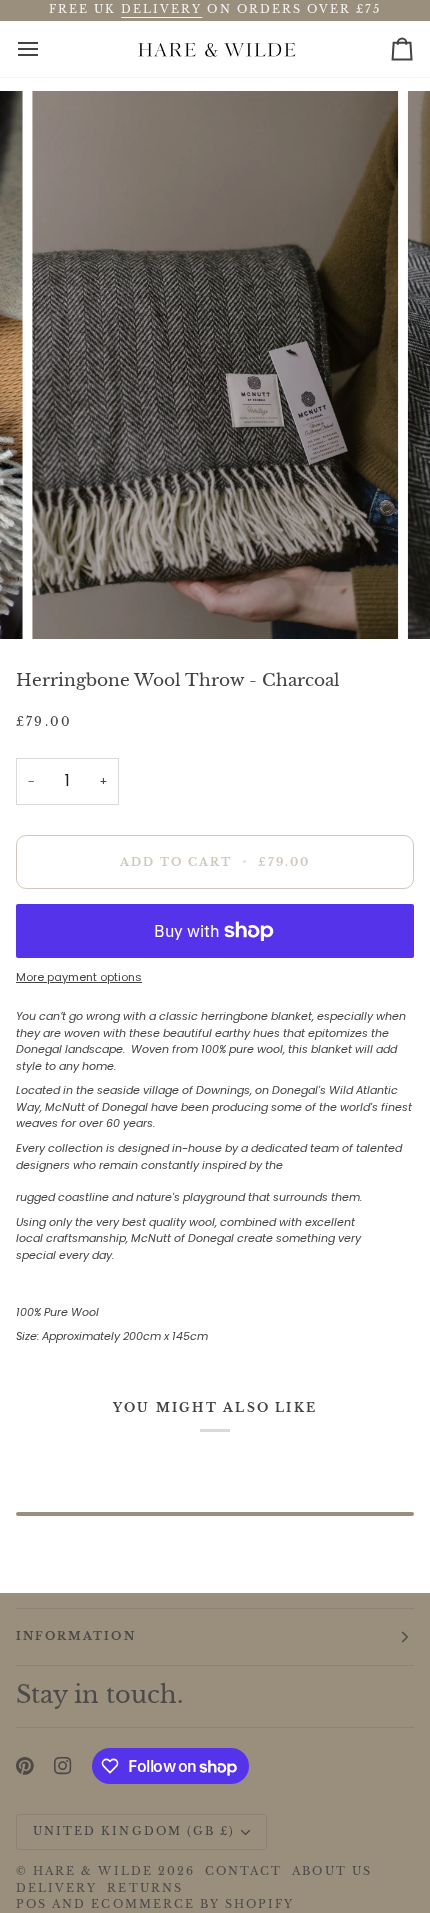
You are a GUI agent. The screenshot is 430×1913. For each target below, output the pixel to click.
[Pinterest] (25, 1766)
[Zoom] (69, 601)
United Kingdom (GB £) (134, 1831)
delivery (161, 9)
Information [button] (76, 1636)
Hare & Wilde (93, 1871)
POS (31, 1904)
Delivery (56, 1888)
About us (331, 1871)
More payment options (79, 977)
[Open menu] (46, 49)
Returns (144, 1888)
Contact (243, 1871)
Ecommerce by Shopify (192, 1904)
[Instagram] (63, 1766)
